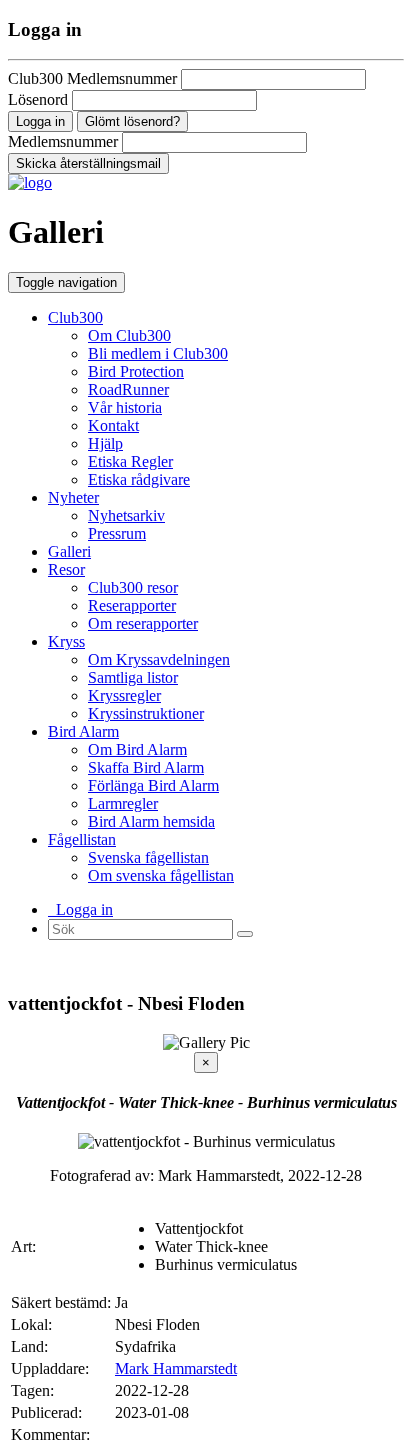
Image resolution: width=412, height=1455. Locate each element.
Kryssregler (124, 695)
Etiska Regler (130, 461)
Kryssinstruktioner (146, 713)
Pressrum (117, 533)
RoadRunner (128, 389)
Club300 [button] (75, 317)
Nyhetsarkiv (126, 515)
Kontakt (113, 425)
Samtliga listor (133, 677)
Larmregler (123, 803)
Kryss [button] (66, 641)
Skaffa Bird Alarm (146, 767)
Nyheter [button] (73, 497)
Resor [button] (66, 569)
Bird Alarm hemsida (151, 821)
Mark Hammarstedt (176, 1368)
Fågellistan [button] (82, 839)
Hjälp (105, 443)
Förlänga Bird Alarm (153, 785)
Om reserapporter (143, 623)
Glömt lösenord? (132, 121)
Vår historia (125, 407)
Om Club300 (129, 335)
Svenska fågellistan (148, 857)
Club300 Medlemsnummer (92, 78)
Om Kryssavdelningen (159, 659)
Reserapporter (132, 605)
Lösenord (38, 99)
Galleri (69, 551)
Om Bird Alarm (137, 749)
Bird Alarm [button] (83, 731)
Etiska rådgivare (139, 479)
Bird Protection (136, 371)
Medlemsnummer (63, 141)
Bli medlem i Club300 (158, 353)
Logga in (80, 909)
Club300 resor (133, 587)
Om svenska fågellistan (161, 875)
